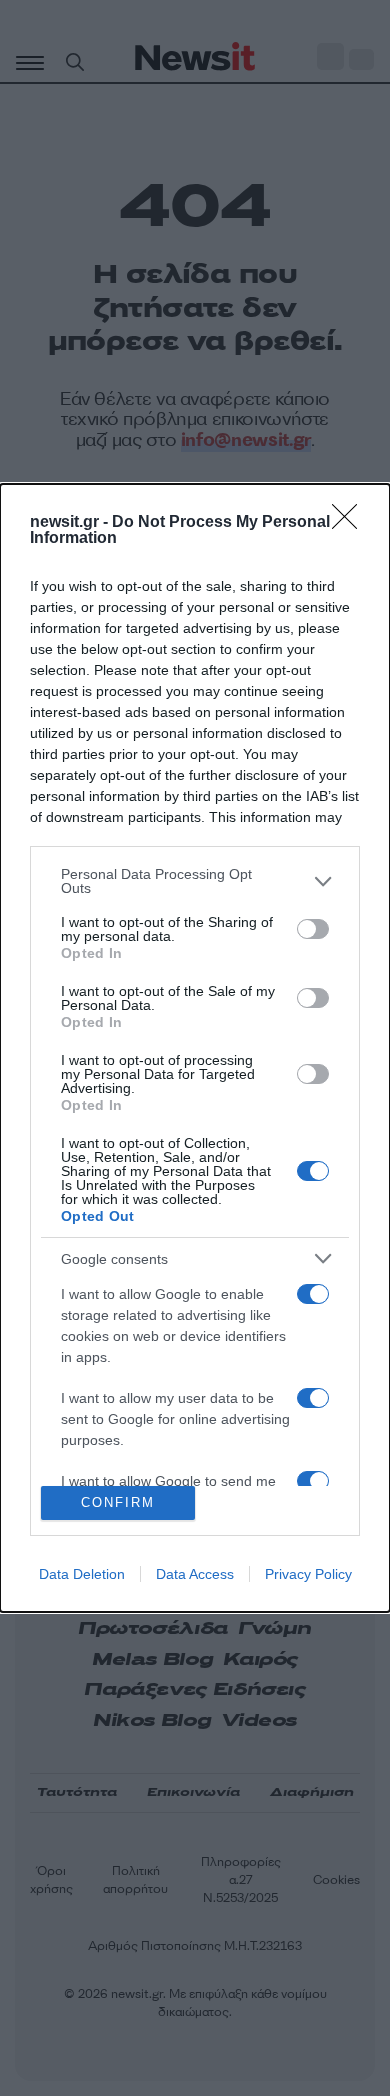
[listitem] (195, 881)
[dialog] (195, 1048)
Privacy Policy (308, 1574)
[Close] (351, 523)
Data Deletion (82, 1574)
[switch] (313, 929)
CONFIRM (118, 1502)
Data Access (195, 1574)
